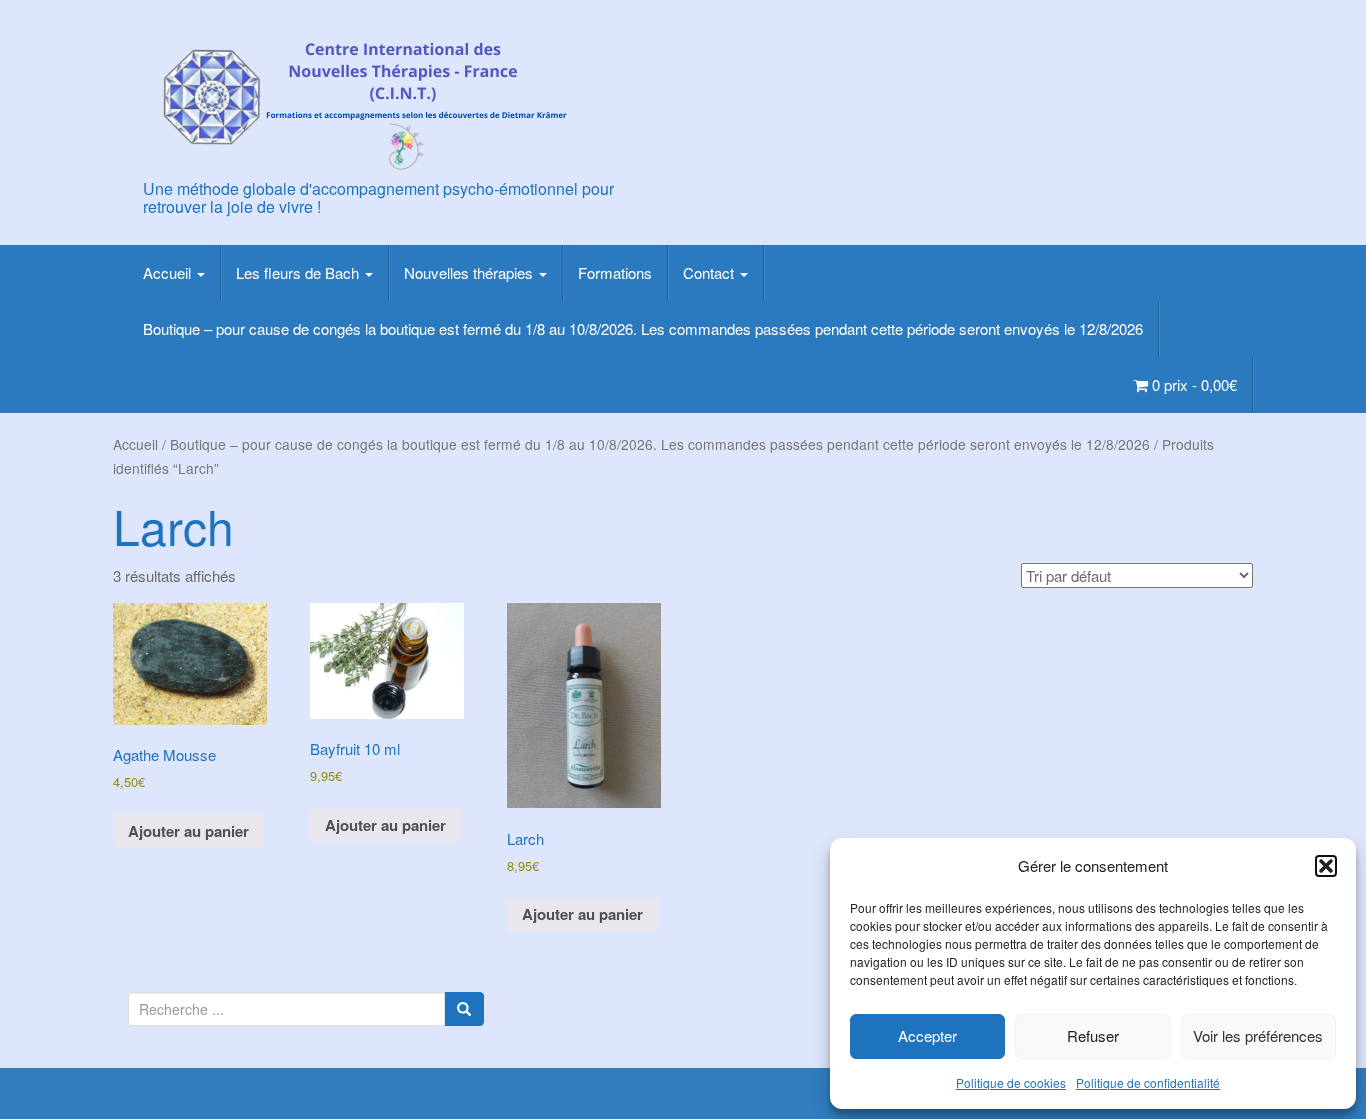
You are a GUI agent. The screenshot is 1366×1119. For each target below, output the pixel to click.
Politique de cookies (1011, 1082)
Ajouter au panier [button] (188, 831)
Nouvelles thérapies (470, 272)
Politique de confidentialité (1148, 1082)
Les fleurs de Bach (299, 272)
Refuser (1093, 1035)
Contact (710, 272)
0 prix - (1192, 384)
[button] (1326, 866)
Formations (615, 272)
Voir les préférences (1258, 1035)
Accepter (927, 1035)
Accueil (169, 272)
